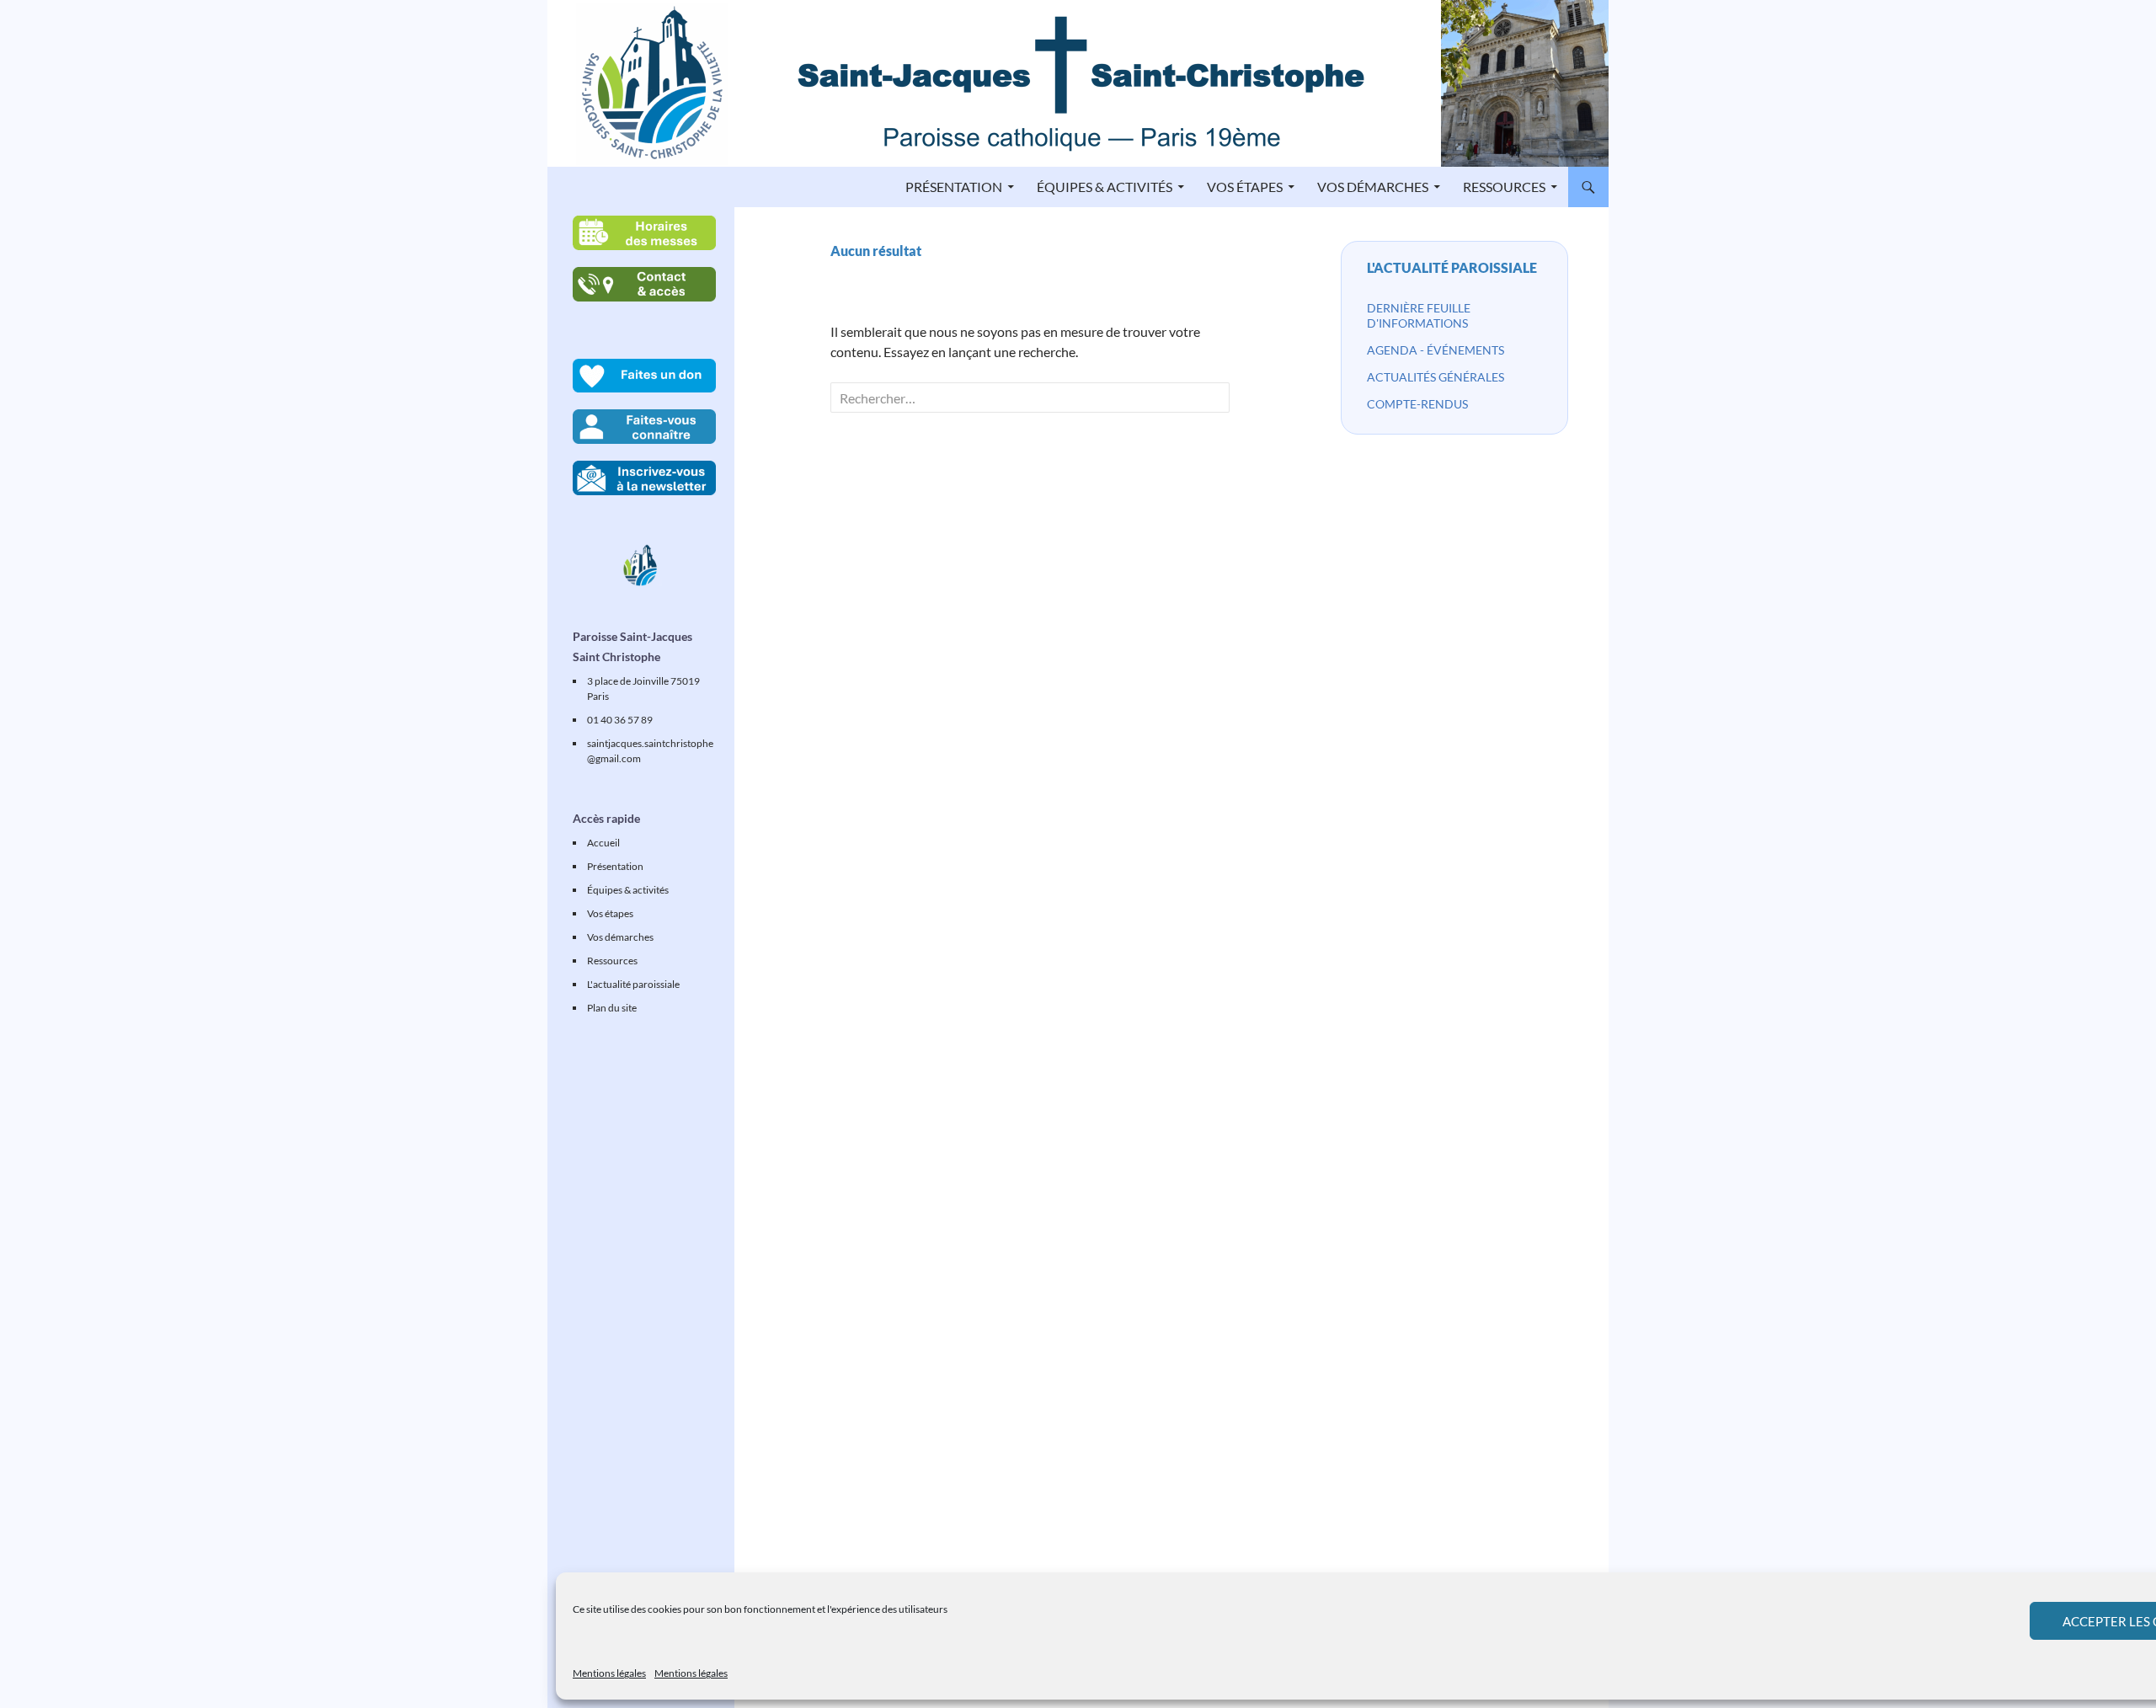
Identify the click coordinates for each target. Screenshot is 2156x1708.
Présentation (954, 187)
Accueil (603, 843)
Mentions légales (609, 1673)
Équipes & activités (1105, 187)
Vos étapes (1245, 187)
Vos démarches (1373, 187)
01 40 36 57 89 (620, 720)
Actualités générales (1436, 377)
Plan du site (612, 1008)
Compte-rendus (1417, 404)
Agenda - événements (1436, 350)
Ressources (1504, 187)
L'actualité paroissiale (1452, 267)
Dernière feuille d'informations (1419, 315)
